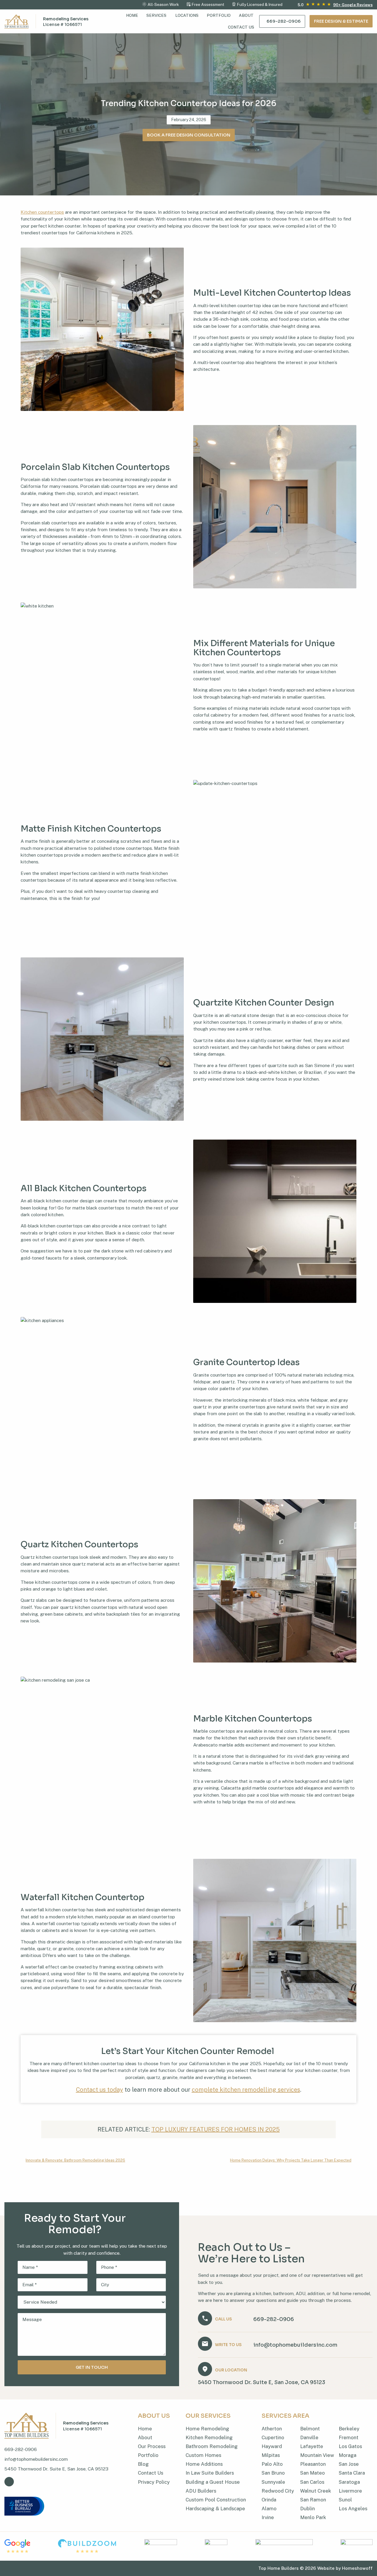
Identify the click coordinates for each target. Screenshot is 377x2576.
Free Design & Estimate (341, 21)
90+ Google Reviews (353, 5)
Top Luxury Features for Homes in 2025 (216, 2129)
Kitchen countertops (42, 212)
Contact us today (100, 2090)
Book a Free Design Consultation (189, 135)
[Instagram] (9, 2482)
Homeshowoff (357, 2568)
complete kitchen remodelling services (246, 2090)
